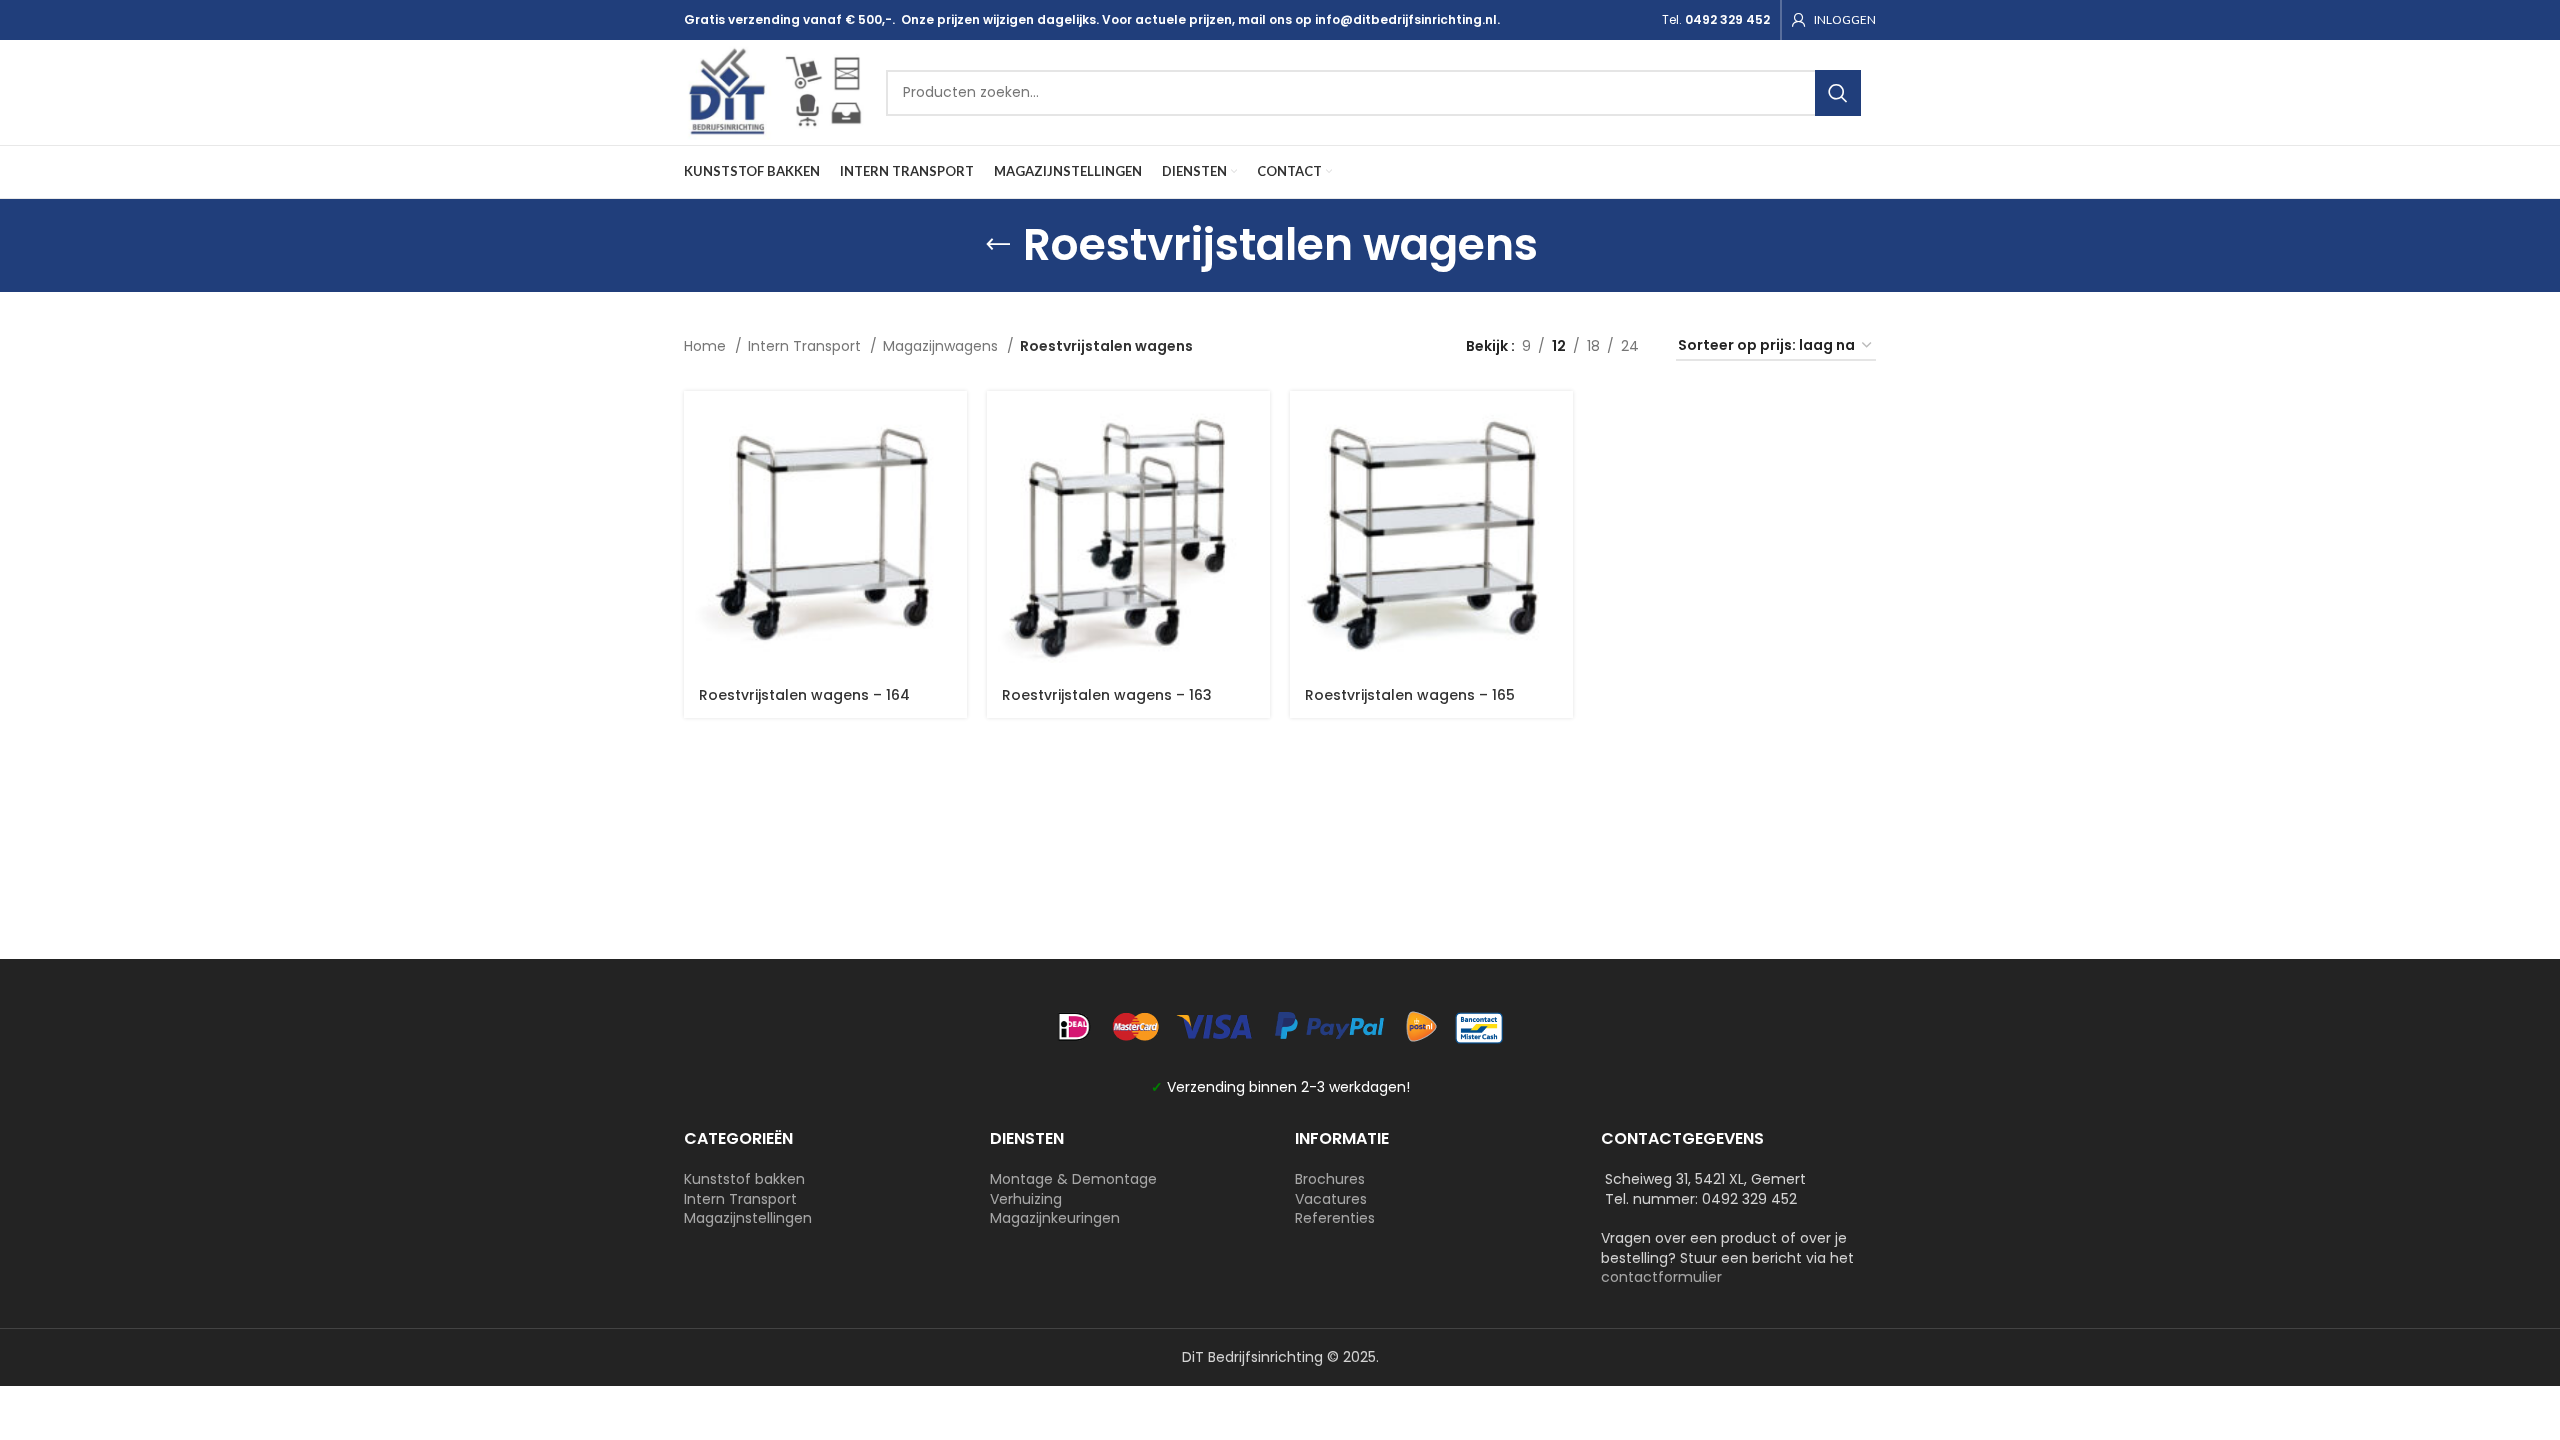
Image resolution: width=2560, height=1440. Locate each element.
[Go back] (998, 245)
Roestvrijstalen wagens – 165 (1410, 695)
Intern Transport (806, 346)
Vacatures (1331, 1199)
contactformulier (1661, 1277)
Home (707, 346)
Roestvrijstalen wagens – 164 (804, 695)
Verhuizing (1026, 1199)
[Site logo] (775, 91)
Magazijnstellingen (748, 1218)
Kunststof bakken (744, 1179)
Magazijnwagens (942, 346)
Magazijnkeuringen (1055, 1218)
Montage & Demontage (1073, 1179)
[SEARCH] (1838, 93)
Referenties (1335, 1218)
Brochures (1330, 1179)
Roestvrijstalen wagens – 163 (1107, 695)
